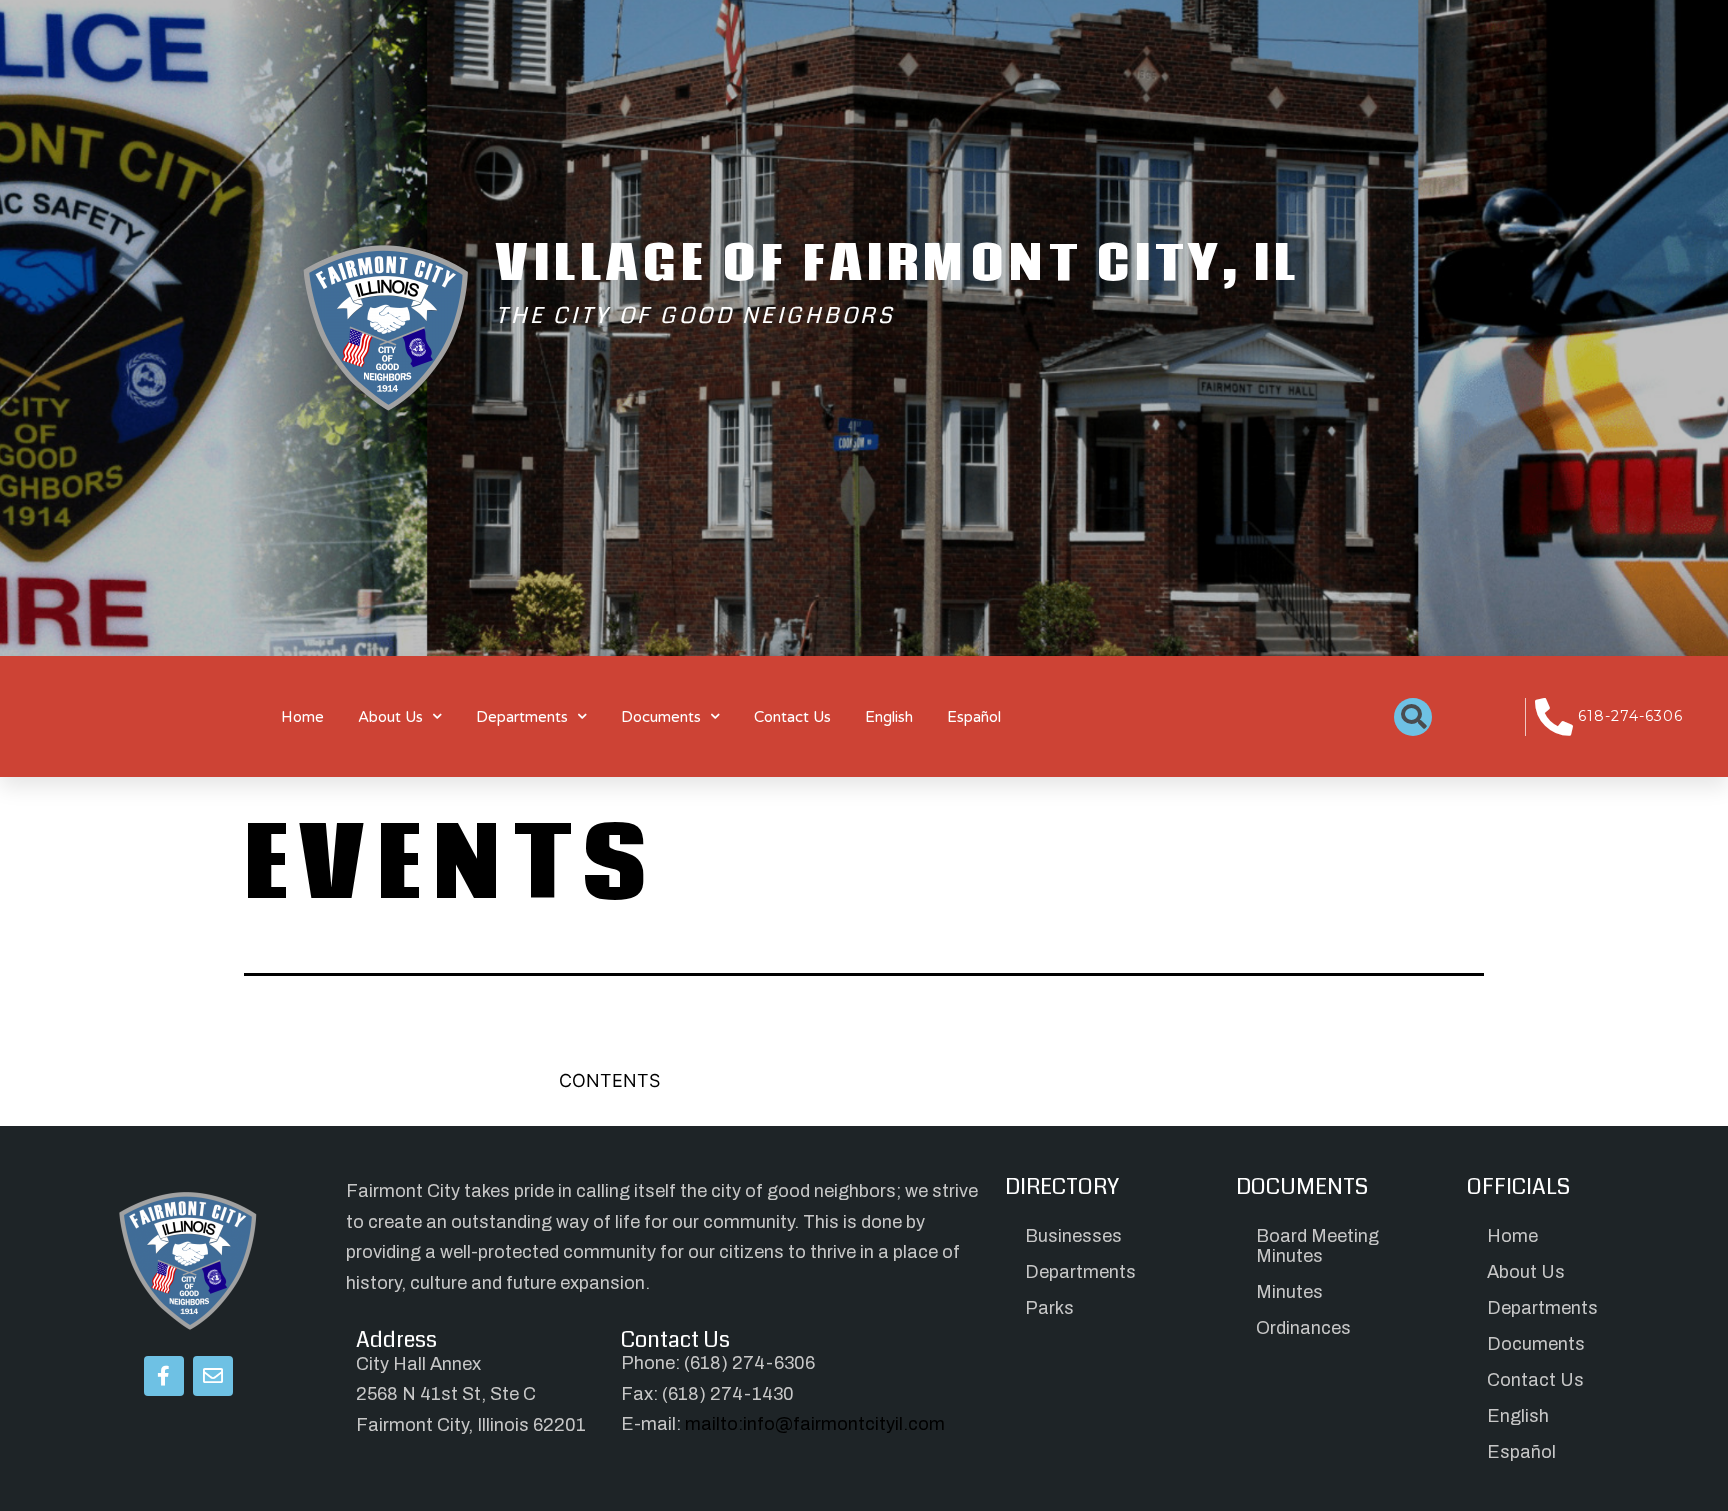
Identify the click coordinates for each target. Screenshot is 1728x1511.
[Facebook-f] (164, 1376)
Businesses (1073, 1236)
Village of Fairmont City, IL (898, 261)
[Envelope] (213, 1376)
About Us (390, 717)
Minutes (1289, 1292)
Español (974, 717)
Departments (522, 717)
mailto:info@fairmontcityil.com (815, 1424)
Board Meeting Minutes (1317, 1246)
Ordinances (1303, 1328)
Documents (661, 717)
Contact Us (792, 717)
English (889, 717)
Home (302, 717)
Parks (1049, 1308)
